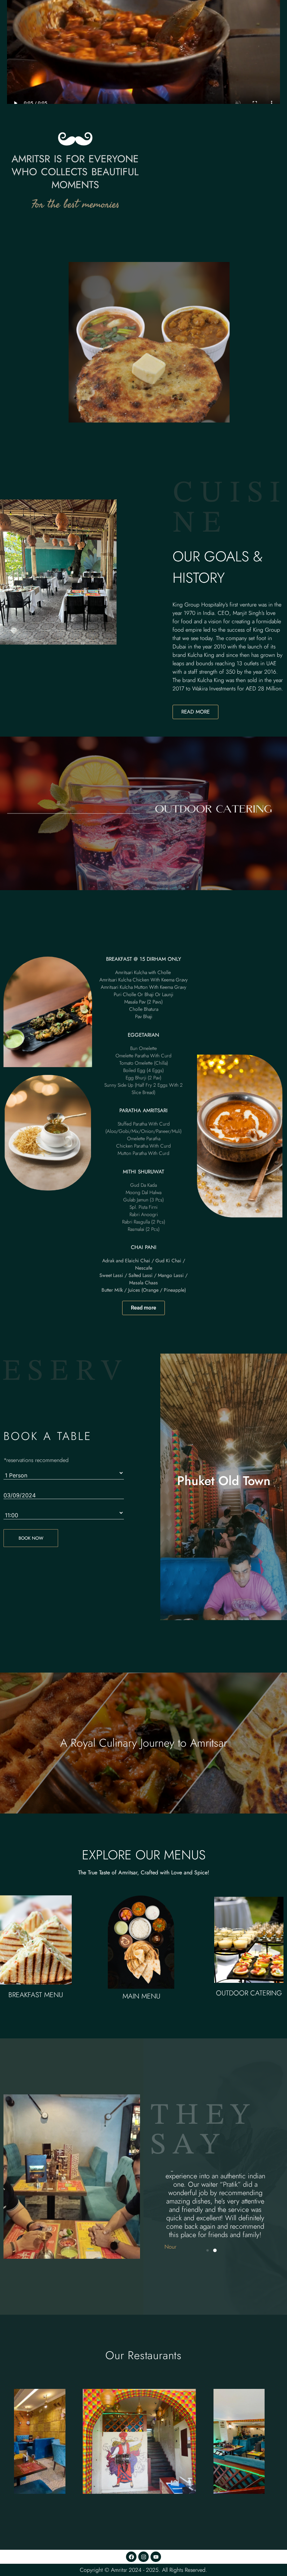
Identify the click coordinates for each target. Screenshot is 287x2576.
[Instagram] (143, 2557)
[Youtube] (156, 2557)
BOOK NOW (31, 1538)
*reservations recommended (36, 1460)
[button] (208, 2251)
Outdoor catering (249, 1993)
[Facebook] (131, 2557)
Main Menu (141, 1996)
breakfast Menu (36, 1995)
